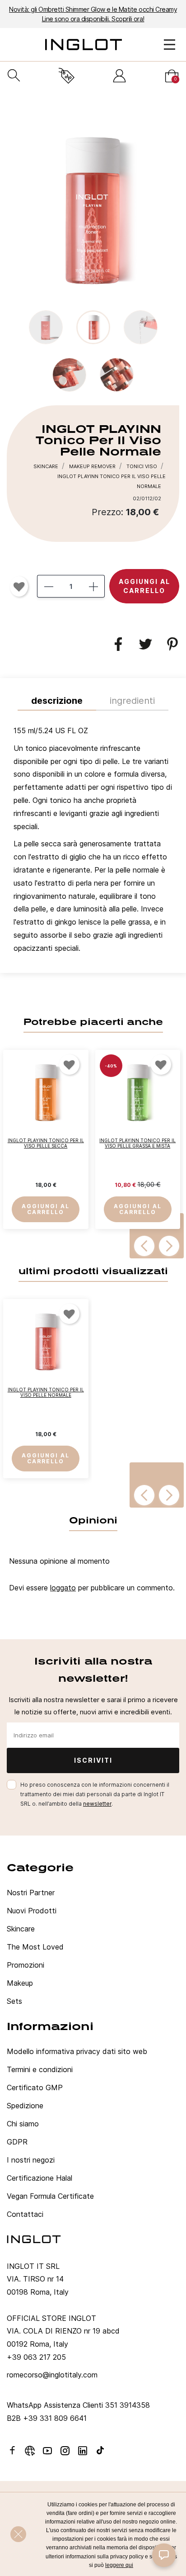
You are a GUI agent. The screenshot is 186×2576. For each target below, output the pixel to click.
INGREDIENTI (132, 701)
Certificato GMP (35, 2087)
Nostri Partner (31, 1893)
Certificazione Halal (40, 2178)
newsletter (97, 1804)
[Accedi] (119, 76)
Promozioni (26, 1965)
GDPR (17, 2142)
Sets (14, 2001)
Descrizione (57, 701)
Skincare (21, 1929)
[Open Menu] (170, 45)
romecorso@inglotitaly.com (52, 2375)
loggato (63, 1588)
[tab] (93, 842)
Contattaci (25, 2214)
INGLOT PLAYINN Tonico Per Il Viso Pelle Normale (46, 1392)
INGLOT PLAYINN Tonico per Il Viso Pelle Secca (46, 1143)
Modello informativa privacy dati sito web (77, 2051)
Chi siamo (23, 2124)
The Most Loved (35, 1947)
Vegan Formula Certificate (50, 2196)
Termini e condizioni (40, 2069)
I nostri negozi (31, 2160)
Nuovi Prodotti (32, 1911)
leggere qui (119, 2565)
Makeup (20, 1983)
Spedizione (25, 2106)
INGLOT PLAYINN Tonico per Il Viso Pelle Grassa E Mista (137, 1143)
